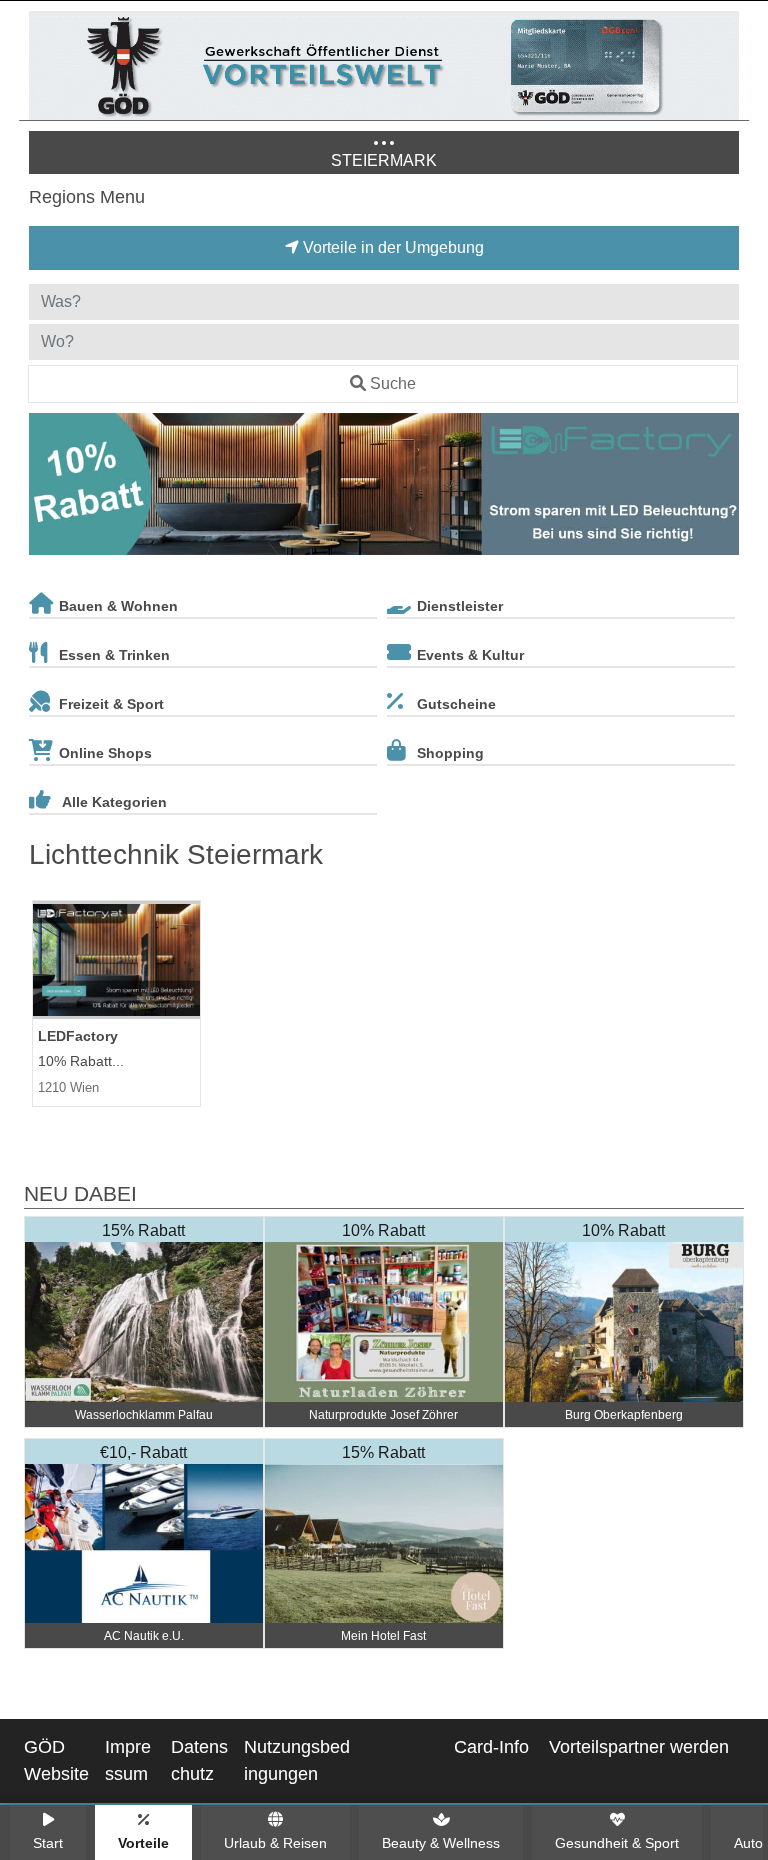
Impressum (128, 1760)
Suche (393, 383)
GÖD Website (56, 1760)
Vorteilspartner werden (639, 1747)
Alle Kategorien (114, 802)
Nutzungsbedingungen (297, 1760)
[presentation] (48, 488)
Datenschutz (199, 1760)
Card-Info (491, 1747)
